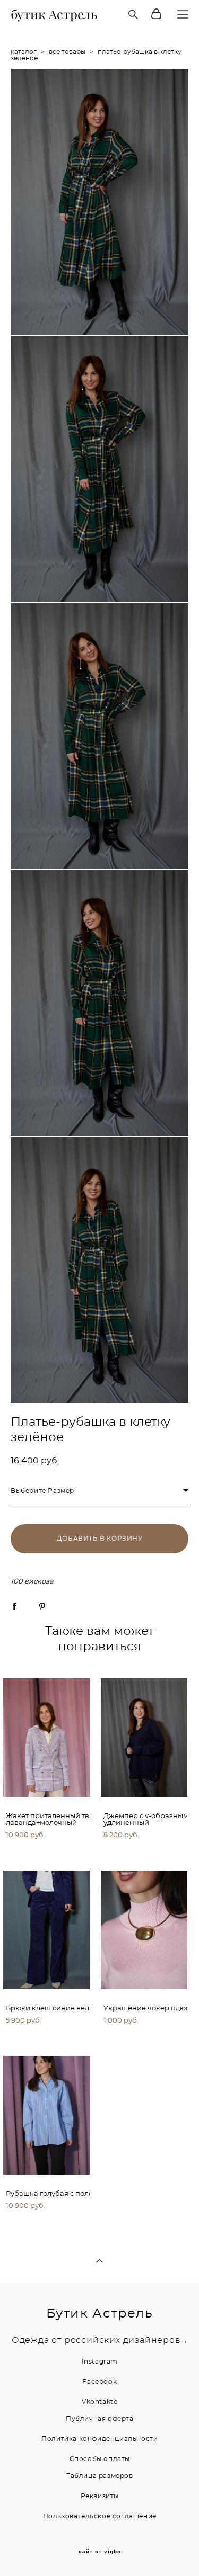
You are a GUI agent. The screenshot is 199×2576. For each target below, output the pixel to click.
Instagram (100, 2362)
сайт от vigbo (100, 2552)
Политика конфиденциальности (99, 2439)
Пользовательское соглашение (100, 2516)
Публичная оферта (100, 2419)
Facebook (99, 2382)
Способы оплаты (100, 2459)
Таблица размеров (100, 2476)
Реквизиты (100, 2496)
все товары (67, 52)
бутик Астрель (54, 14)
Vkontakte (99, 2402)
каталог (24, 52)
